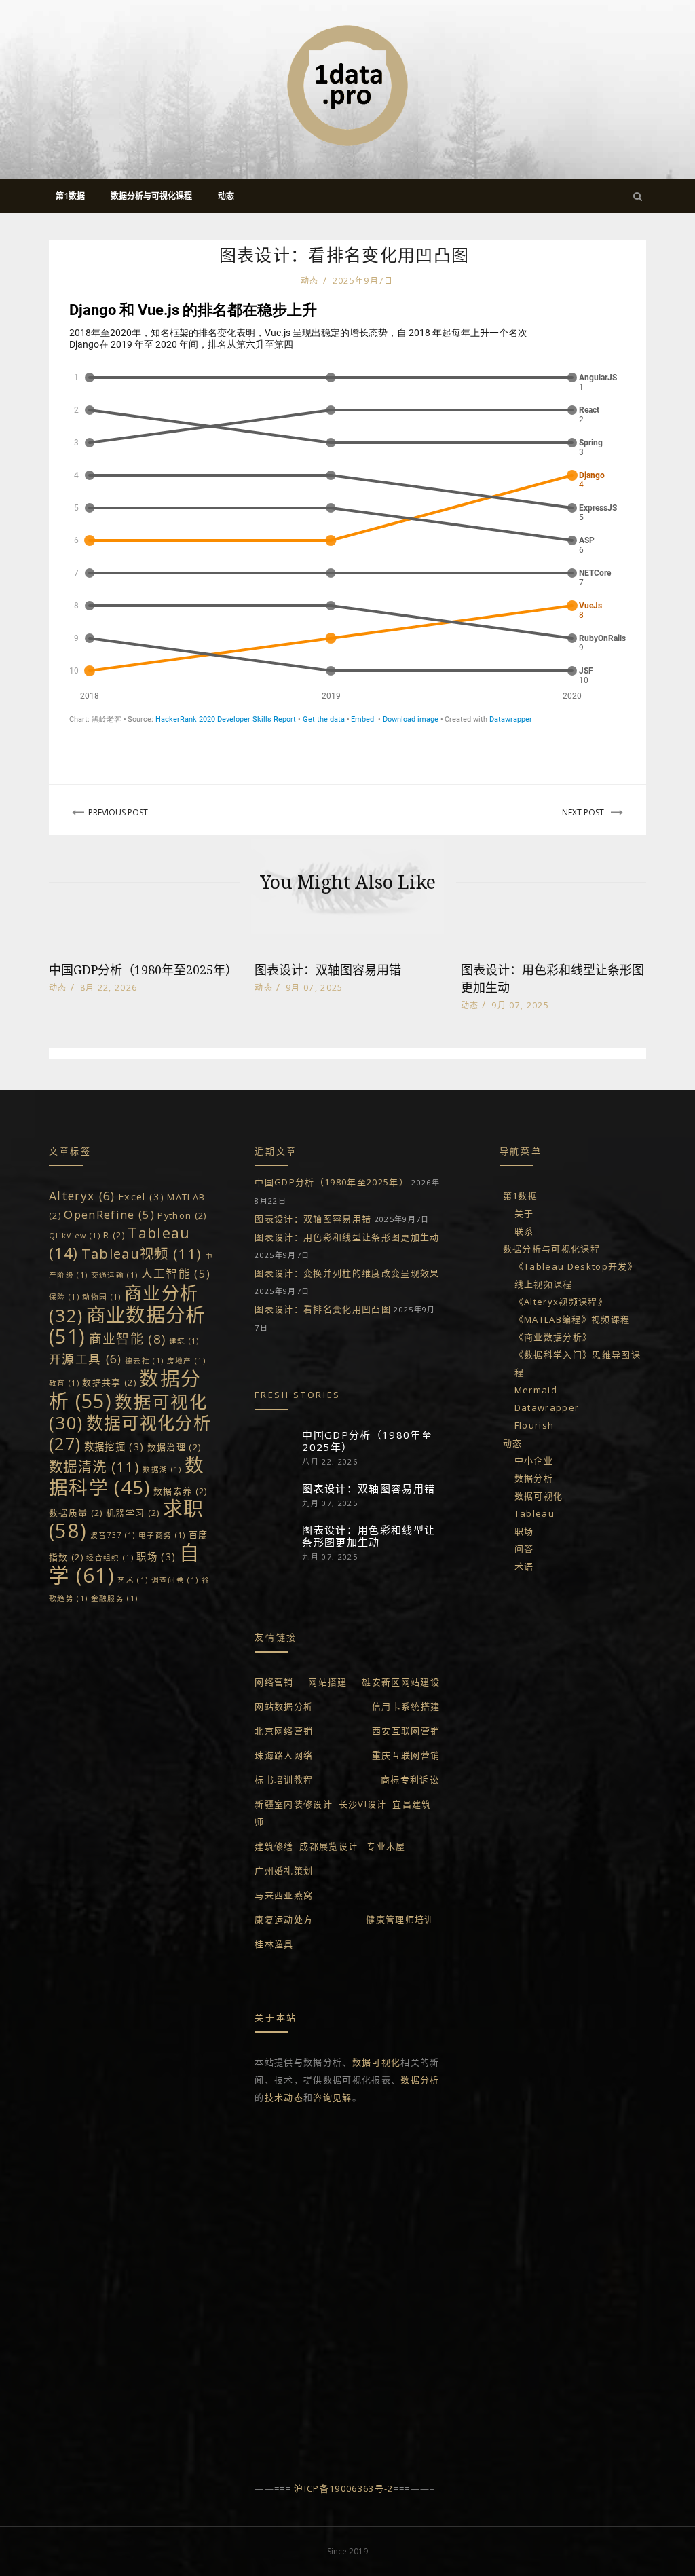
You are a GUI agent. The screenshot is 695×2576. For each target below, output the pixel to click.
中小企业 (534, 1460)
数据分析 (420, 2080)
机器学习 (133, 1513)
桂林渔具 (274, 1944)
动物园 (101, 1297)
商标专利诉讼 (410, 1780)
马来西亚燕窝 (284, 1895)
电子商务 (162, 1535)
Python (182, 1215)
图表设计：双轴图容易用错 (328, 970)
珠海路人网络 (284, 1755)
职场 (156, 1557)
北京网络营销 (284, 1731)
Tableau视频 (142, 1253)
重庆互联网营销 (406, 1755)
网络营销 (274, 1682)
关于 (524, 1213)
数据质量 (76, 1513)
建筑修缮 (274, 1846)
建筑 (184, 1341)
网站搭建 (327, 1682)
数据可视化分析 (130, 1433)
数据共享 (109, 1382)
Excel (141, 1197)
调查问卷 (175, 1580)
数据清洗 (94, 1467)
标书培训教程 (284, 1780)
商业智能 (128, 1339)
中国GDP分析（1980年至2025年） (143, 970)
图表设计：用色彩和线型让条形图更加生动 (347, 1237)
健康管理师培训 (400, 1919)
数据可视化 (377, 2062)
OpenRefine (109, 1214)
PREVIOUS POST (118, 812)
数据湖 (162, 1469)
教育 (64, 1383)
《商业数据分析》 (553, 1337)
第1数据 (520, 1196)
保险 (64, 1297)
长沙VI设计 (363, 1804)
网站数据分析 (284, 1706)
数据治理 (174, 1447)
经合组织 (110, 1558)
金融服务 (115, 1598)
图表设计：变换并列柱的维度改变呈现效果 (347, 1273)
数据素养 (181, 1491)
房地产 (186, 1361)
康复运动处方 (284, 1919)
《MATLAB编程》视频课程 (572, 1319)
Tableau (534, 1513)
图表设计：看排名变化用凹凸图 (323, 1309)
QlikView (75, 1236)
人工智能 (176, 1273)
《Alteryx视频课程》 (561, 1302)
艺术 (133, 1580)
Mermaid (536, 1390)
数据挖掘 (114, 1447)
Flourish (534, 1425)
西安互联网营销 (406, 1731)
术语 (524, 1566)
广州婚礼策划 (284, 1871)
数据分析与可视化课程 (551, 1249)
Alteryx (82, 1196)
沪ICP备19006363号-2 (343, 2488)
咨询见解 (332, 2097)
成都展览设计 (328, 1846)
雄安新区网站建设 (401, 1682)
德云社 (144, 1361)
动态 (310, 281)
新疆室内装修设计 (294, 1804)
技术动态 (284, 2097)
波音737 (113, 1535)
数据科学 (127, 1476)
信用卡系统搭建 (406, 1706)
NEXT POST (583, 812)
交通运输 (115, 1275)
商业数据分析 (127, 1325)
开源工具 (86, 1359)
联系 (524, 1231)
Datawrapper (547, 1407)
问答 (524, 1549)
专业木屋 (386, 1846)
